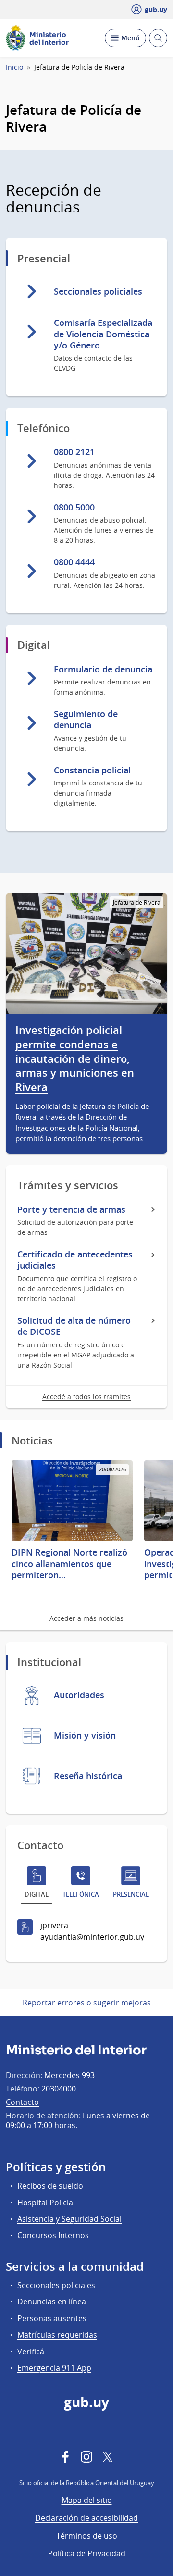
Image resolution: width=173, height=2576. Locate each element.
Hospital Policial (46, 2203)
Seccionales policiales (56, 2285)
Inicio (14, 67)
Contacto (22, 2102)
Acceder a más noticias (86, 1618)
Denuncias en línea (52, 2302)
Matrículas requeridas (57, 2335)
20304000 (59, 2089)
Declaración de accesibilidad (86, 2518)
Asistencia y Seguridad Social (69, 2219)
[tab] (37, 1884)
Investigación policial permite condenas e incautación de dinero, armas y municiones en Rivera (75, 1059)
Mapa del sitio (87, 2500)
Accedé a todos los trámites (86, 1397)
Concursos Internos (53, 2235)
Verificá (31, 2352)
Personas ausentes (52, 2318)
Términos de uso (87, 2536)
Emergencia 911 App (54, 2368)
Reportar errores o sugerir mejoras (87, 2003)
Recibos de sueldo (50, 2186)
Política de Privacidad (87, 2553)
